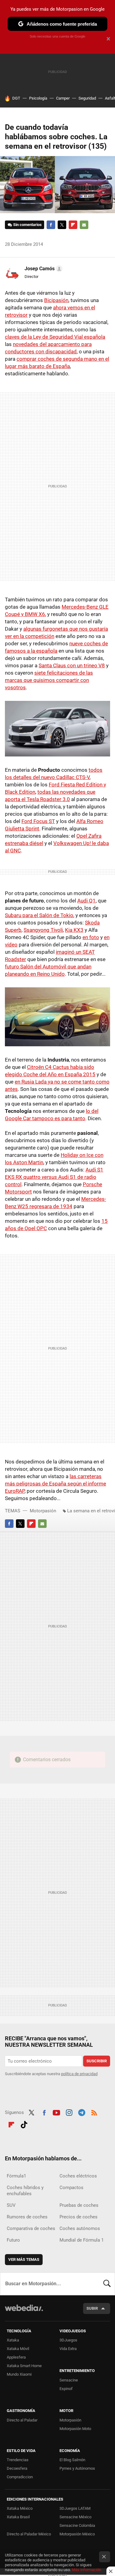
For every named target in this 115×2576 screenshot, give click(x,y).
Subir (92, 2308)
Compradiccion (20, 2477)
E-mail (84, 225)
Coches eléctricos (78, 2176)
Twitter (62, 225)
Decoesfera (17, 2468)
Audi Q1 (86, 901)
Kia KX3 (74, 930)
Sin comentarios (27, 225)
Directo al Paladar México (29, 2534)
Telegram (82, 2112)
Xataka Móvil (18, 2349)
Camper (63, 98)
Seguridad (87, 98)
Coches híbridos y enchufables (25, 2191)
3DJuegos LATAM (75, 2508)
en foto (91, 937)
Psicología (38, 98)
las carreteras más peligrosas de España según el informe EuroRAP (56, 1484)
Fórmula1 (16, 2176)
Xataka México (20, 2508)
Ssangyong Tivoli (43, 930)
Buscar (107, 2284)
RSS (94, 2112)
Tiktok (24, 2124)
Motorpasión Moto (75, 2429)
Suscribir (97, 2061)
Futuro (13, 2240)
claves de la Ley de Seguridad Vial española (55, 337)
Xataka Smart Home (24, 2366)
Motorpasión (43, 1511)
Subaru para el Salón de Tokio (39, 915)
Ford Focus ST (38, 821)
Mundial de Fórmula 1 (82, 2240)
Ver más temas (24, 2259)
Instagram (69, 2112)
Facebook (51, 225)
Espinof (66, 2389)
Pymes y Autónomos (77, 2468)
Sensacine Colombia (77, 2525)
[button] (43, 269)
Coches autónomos (80, 2228)
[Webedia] (24, 2312)
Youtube (56, 2112)
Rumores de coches (27, 2217)
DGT (16, 98)
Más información (86, 2570)
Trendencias (18, 2460)
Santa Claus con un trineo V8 (72, 665)
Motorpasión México (77, 2534)
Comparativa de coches (31, 2228)
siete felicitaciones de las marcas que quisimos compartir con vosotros (49, 680)
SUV (11, 2205)
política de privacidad (79, 2074)
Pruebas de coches (79, 2205)
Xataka (13, 2340)
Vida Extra (68, 2349)
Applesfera (16, 2357)
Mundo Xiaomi (19, 2374)
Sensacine (69, 2380)
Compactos (71, 2188)
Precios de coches (79, 2217)
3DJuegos (68, 2340)
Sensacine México (75, 2517)
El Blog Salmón (72, 2460)
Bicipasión (56, 300)
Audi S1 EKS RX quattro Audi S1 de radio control (54, 1177)
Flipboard (73, 225)
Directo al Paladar (22, 2420)
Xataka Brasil (18, 2517)
